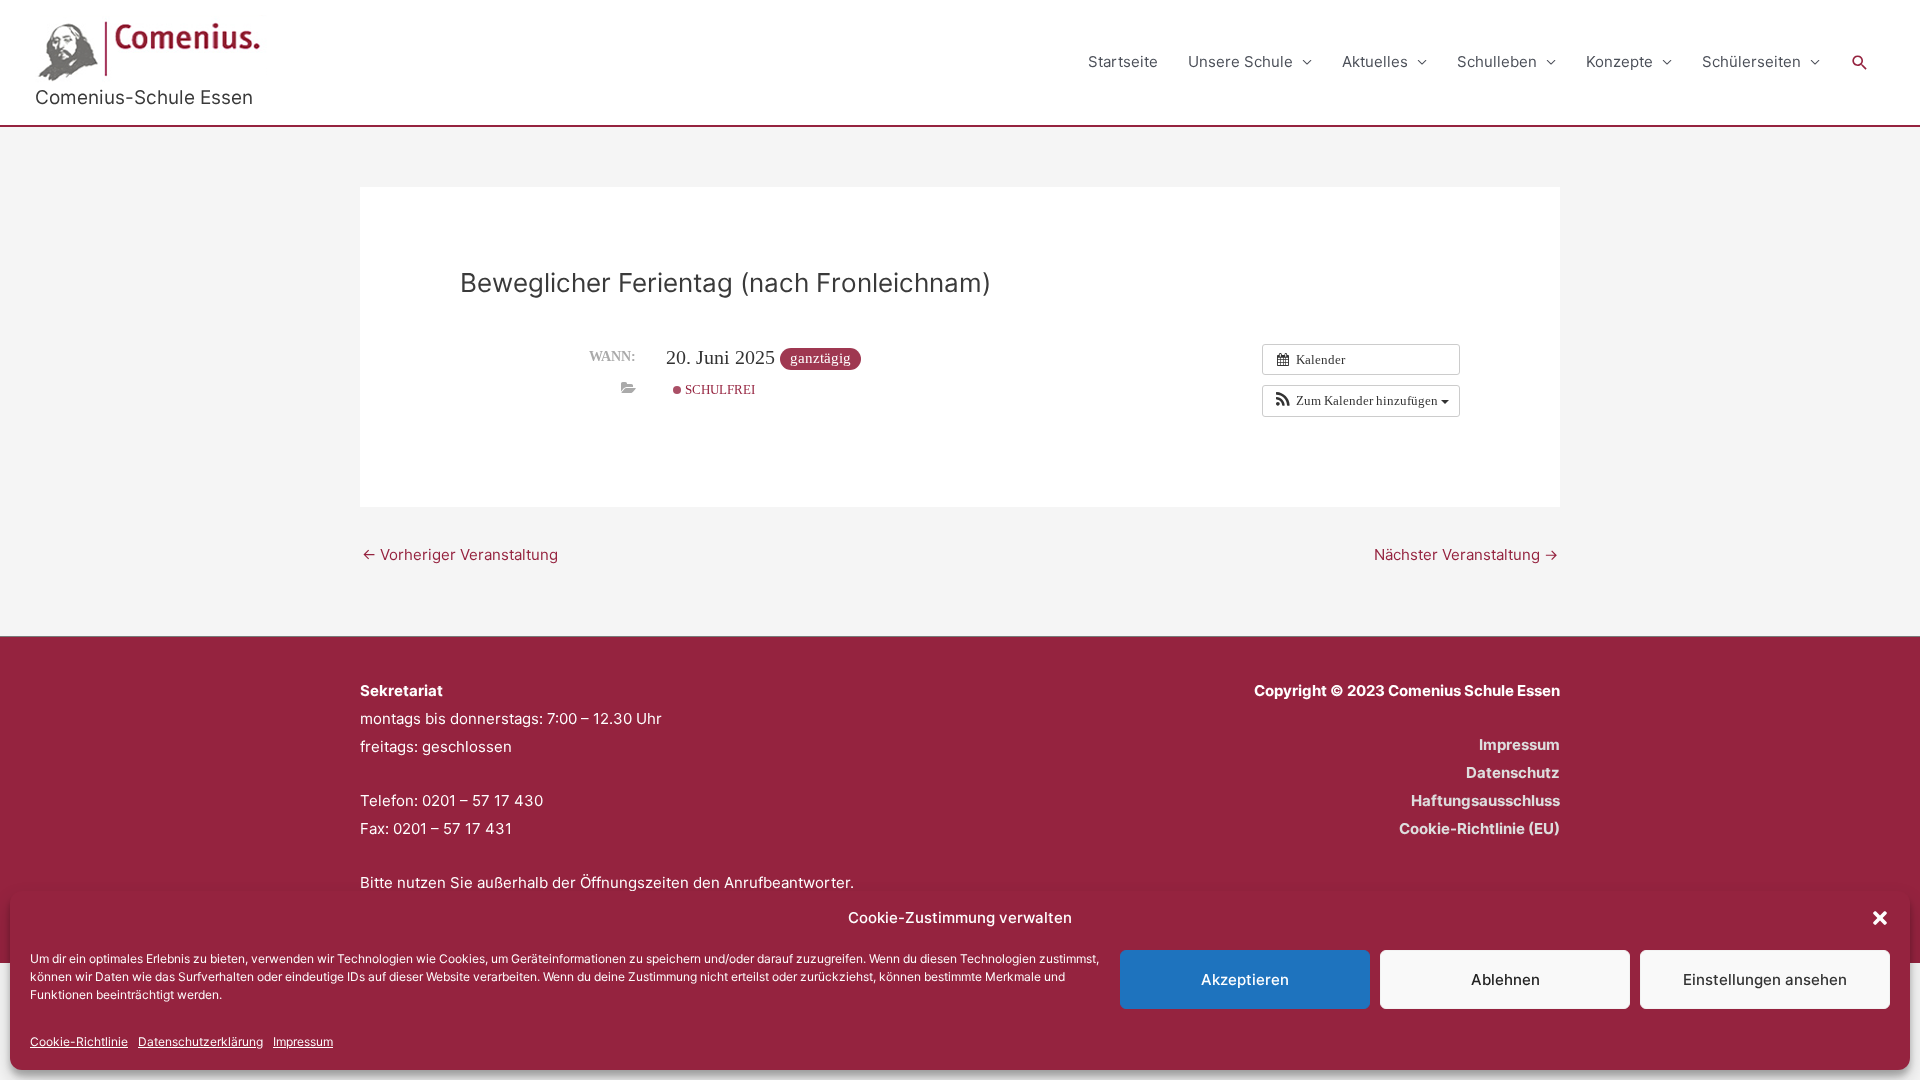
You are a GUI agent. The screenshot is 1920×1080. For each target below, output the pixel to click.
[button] (1880, 918)
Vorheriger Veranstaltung (460, 554)
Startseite (1123, 61)
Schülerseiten (1751, 61)
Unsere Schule (1240, 61)
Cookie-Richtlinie (79, 1041)
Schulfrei (718, 389)
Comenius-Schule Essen (144, 97)
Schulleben (1497, 61)
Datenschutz (1513, 772)
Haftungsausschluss (1485, 800)
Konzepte (1619, 61)
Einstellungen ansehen (1765, 979)
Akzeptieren (1245, 979)
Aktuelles (1375, 61)
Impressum (303, 1041)
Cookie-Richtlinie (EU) (1479, 828)
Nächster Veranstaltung (1466, 554)
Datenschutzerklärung (200, 1041)
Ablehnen (1505, 979)
